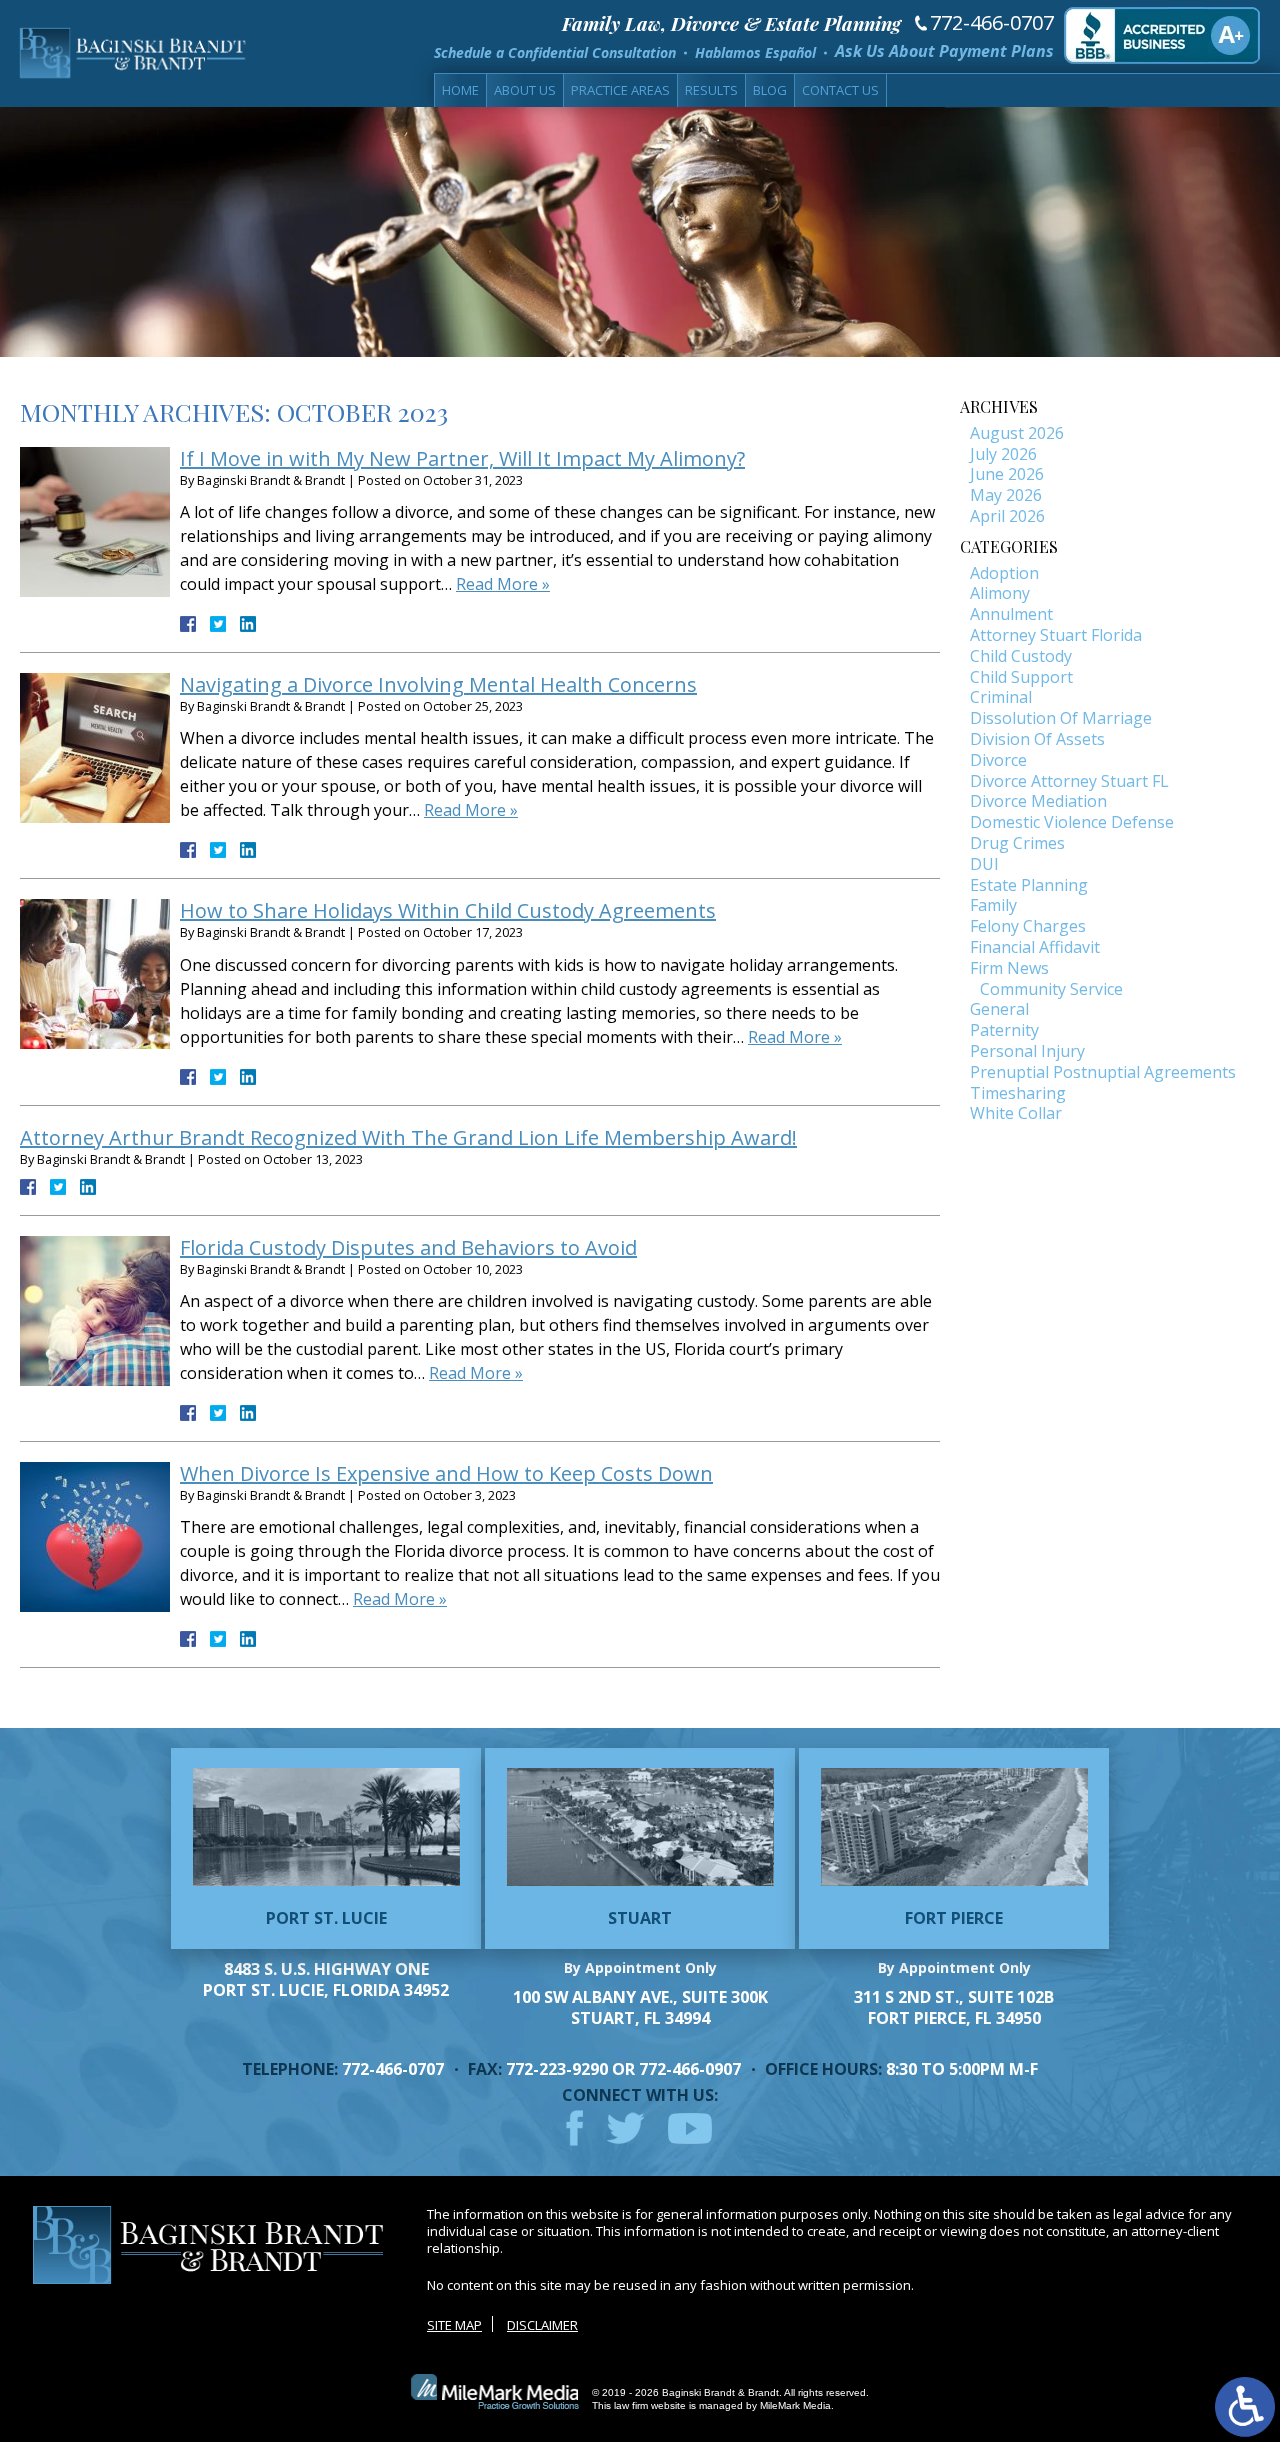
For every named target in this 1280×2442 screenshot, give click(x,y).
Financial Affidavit (1035, 947)
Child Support (1021, 677)
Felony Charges (1028, 926)
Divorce (998, 760)
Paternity (1004, 1030)
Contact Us (840, 90)
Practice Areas (620, 90)
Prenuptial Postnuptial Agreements (1103, 1072)
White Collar (1016, 1113)
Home (460, 90)
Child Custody (1021, 656)
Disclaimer (542, 2325)
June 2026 (1007, 474)
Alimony (1000, 593)
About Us (525, 90)
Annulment (1011, 614)
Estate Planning (1029, 885)
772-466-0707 (992, 23)
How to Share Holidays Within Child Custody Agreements (448, 910)
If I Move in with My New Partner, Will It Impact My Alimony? (462, 458)
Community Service (1051, 989)
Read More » (503, 584)
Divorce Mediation (1038, 801)
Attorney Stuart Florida (1056, 635)
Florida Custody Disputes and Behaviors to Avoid (408, 1247)
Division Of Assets (1037, 739)
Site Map (454, 2325)
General (999, 1009)
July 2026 (1003, 454)
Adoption (1004, 573)
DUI (984, 864)
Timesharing (1018, 1093)
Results (711, 90)
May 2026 (1006, 495)
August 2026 (1017, 433)
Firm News (1009, 968)
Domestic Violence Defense (1072, 822)
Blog (770, 90)
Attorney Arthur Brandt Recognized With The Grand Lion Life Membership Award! (408, 1137)
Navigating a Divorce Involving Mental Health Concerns (438, 684)
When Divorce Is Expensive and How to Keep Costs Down (446, 1473)
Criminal (1001, 697)
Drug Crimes (1017, 843)
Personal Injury (1027, 1051)
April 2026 (1007, 516)
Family (993, 905)
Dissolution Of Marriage (1061, 718)
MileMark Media (795, 2405)
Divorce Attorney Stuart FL (1069, 781)
